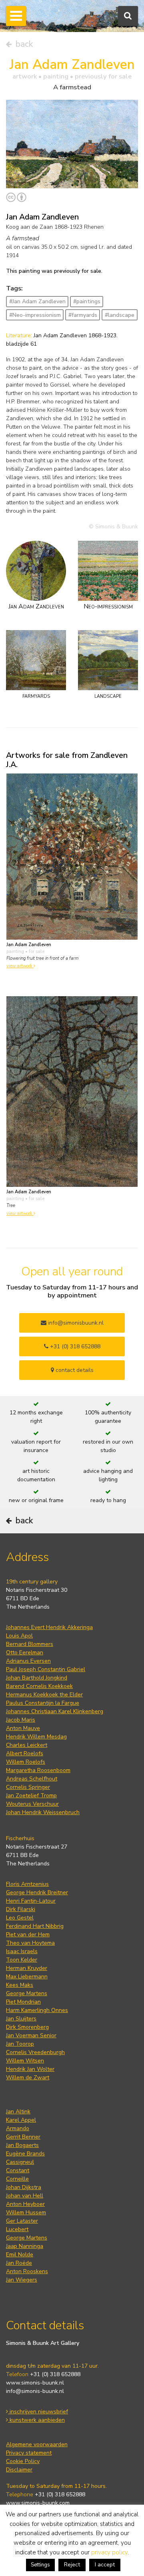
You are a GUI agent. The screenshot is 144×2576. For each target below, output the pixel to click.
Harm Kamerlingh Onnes (37, 2010)
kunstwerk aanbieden (36, 2420)
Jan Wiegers (22, 2280)
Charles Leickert (27, 1745)
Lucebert (17, 2229)
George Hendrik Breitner (37, 1892)
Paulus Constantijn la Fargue (43, 1703)
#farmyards (83, 315)
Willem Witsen (25, 2061)
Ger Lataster (22, 2221)
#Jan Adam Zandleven (37, 301)
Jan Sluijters (21, 2019)
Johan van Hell (25, 2196)
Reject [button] (72, 2565)
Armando (18, 2128)
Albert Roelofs (25, 1753)
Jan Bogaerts (22, 2145)
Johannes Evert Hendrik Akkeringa (49, 1627)
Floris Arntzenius (27, 1884)
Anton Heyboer (25, 2204)
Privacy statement (29, 2453)
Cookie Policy (23, 2461)
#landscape (120, 315)
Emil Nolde (20, 2255)
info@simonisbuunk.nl (75, 1323)
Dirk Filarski (21, 1909)
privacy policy (109, 2552)
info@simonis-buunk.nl (35, 2391)
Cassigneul (20, 2162)
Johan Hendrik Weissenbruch (43, 1812)
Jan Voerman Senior (31, 2035)
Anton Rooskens (27, 2271)
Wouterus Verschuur (32, 1804)
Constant (18, 2170)
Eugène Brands (25, 2154)
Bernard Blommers (30, 1644)
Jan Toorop (20, 2044)
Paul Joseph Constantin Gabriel (46, 1669)
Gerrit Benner (23, 2137)
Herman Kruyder (27, 1968)
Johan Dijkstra (24, 2187)
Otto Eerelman (25, 1653)
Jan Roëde (19, 2263)
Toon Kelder (22, 1960)
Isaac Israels (22, 1951)
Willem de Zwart (28, 2078)
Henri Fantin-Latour (31, 1901)
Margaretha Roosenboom (38, 1770)
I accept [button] (105, 2565)
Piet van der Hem (28, 1935)
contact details (74, 1370)
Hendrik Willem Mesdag (36, 1737)
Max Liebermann (27, 1977)
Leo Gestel (20, 1918)
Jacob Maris (21, 1720)
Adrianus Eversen (28, 1661)
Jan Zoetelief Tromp (31, 1796)
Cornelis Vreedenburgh (35, 2052)
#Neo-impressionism (35, 315)
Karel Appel (21, 2120)
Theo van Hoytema (30, 1943)
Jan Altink (18, 2112)
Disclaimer (19, 2470)
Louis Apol (19, 1636)
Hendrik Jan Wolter (30, 2069)
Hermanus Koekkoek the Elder (44, 1695)
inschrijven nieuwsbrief (38, 2412)
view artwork (20, 966)
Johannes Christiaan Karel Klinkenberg (55, 1711)
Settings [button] (40, 2565)
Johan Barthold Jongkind (37, 1678)
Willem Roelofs (26, 1762)
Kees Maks (20, 1985)
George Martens (27, 1993)
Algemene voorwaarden (37, 2444)
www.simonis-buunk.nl (35, 2383)
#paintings (87, 301)
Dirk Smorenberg (27, 2027)
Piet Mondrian (23, 2002)
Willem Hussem (26, 2212)
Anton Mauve (23, 1728)
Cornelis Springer (28, 1787)
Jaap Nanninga (25, 2246)
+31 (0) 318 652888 (74, 1346)
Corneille (17, 2179)
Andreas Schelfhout (32, 1779)
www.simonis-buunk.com (38, 2503)
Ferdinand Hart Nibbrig (35, 1926)
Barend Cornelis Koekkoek (39, 1686)
